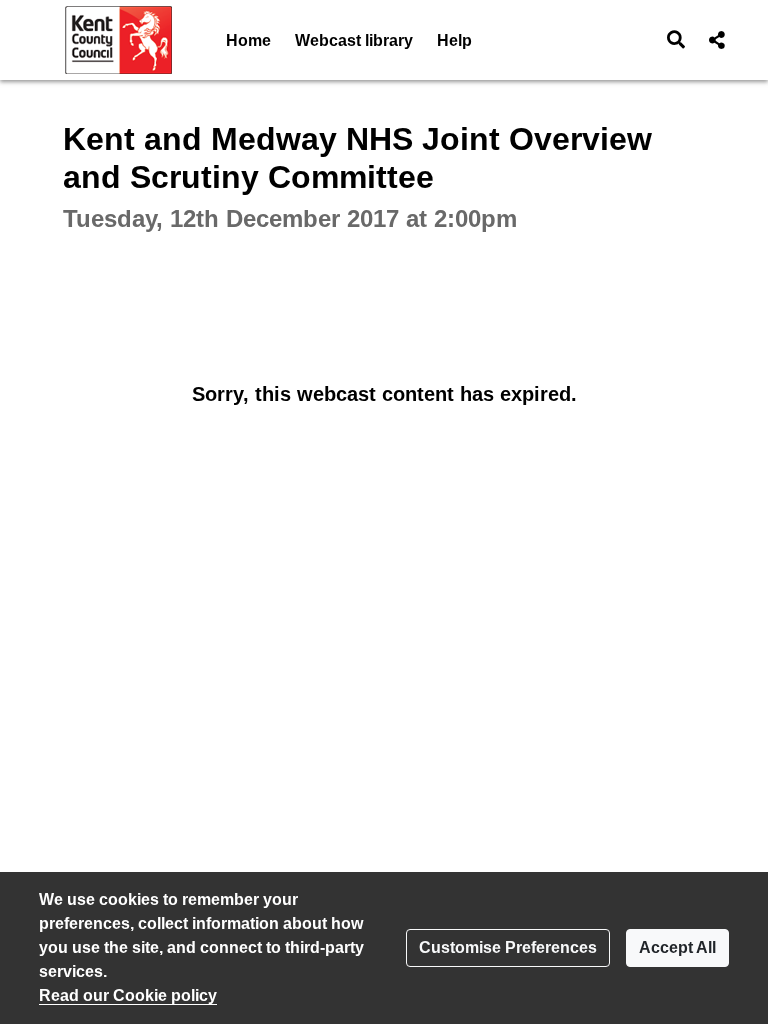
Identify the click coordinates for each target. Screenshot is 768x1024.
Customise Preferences (508, 947)
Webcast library (354, 40)
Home (248, 40)
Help (454, 40)
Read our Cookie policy (128, 995)
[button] (676, 40)
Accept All (677, 947)
